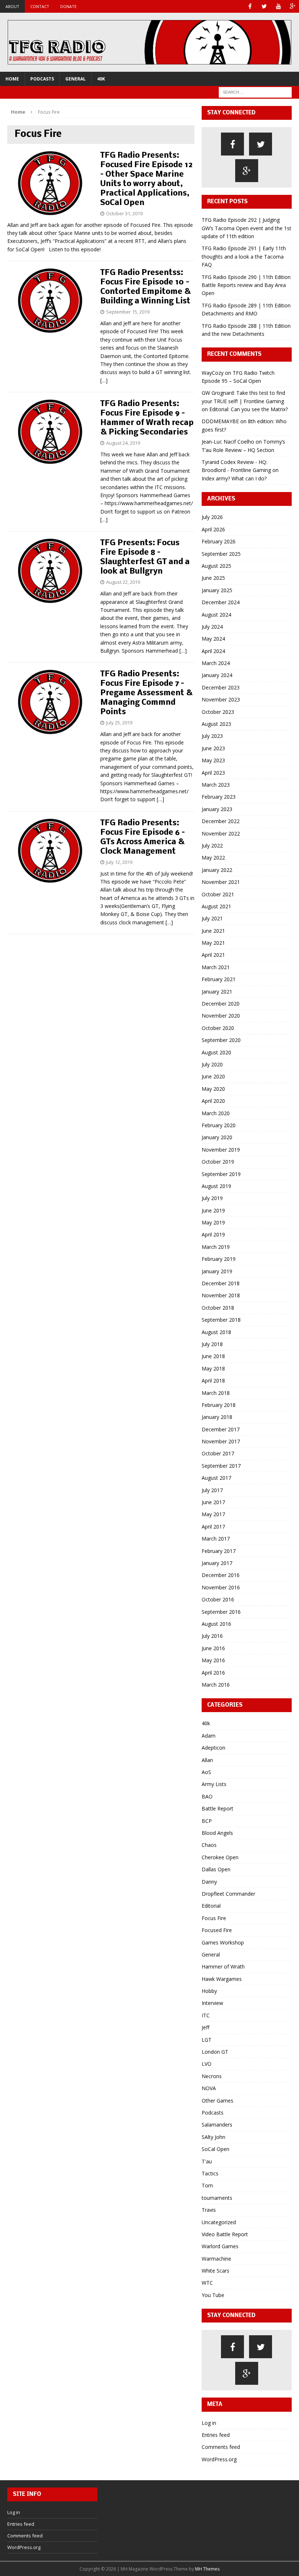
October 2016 (218, 1599)
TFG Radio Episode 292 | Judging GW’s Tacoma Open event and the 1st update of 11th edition (246, 228)
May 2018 (213, 1368)
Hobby (209, 1991)
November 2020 (221, 1016)
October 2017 (218, 1453)
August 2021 (216, 906)
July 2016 (212, 1636)
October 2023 (218, 712)
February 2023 (219, 797)
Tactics (210, 2173)
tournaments (217, 2198)
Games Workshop (223, 1942)
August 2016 (216, 1624)
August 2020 (216, 1052)
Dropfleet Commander (228, 1894)
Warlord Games (220, 2246)
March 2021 (216, 967)
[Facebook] (250, 6)
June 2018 (213, 1356)
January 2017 (217, 1563)
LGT (207, 2040)
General (75, 79)
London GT (215, 2052)
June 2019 (213, 1210)
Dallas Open (216, 1869)
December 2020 (221, 1004)
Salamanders (217, 2125)
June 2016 (213, 1648)
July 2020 (212, 1064)
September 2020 (221, 1040)
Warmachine (216, 2259)
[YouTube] (278, 6)
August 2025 (216, 566)
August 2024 (216, 615)
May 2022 (213, 858)
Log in (209, 2423)
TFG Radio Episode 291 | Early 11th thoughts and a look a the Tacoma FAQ (244, 256)
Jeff (205, 2027)
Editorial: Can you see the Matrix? (248, 409)
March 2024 (216, 663)
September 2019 (221, 1174)
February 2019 (219, 1259)
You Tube (213, 2295)
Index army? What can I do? (234, 478)
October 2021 (218, 894)
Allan (207, 1760)
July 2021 (212, 918)
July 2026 (212, 517)
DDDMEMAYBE (220, 421)
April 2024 (213, 651)
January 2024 (217, 675)
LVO (207, 2064)
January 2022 (217, 870)
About (12, 6)
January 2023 (217, 809)
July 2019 (212, 1198)
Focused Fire (217, 1930)
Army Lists (214, 1784)
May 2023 (213, 760)
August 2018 (216, 1332)
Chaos (209, 1845)
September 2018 (221, 1320)
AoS (206, 1772)
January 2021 (217, 992)
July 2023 (212, 736)
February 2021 (219, 979)
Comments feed (221, 2447)
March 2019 (216, 1247)
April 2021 (213, 955)
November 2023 (221, 699)
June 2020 (213, 1076)
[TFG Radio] (149, 42)
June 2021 (213, 931)
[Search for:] (255, 92)
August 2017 (216, 1478)
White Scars (215, 2271)
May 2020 (213, 1089)
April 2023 (213, 773)
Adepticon (213, 1748)
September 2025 (221, 554)
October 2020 (218, 1028)
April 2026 (213, 529)
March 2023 (216, 785)
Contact (40, 6)
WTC (207, 2283)
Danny (209, 1882)
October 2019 (218, 1162)
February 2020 (219, 1125)
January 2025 (217, 590)
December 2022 (221, 821)
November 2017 (221, 1441)
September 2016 (221, 1612)
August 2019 (216, 1186)
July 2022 (212, 845)
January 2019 (217, 1271)
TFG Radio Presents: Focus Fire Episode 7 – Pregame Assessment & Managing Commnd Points (146, 693)
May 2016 (213, 1660)
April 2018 (213, 1381)
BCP (207, 1821)
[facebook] (232, 144)
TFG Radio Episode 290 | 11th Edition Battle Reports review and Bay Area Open (246, 285)
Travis (209, 2210)
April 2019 (213, 1234)
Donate (68, 6)
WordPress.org (219, 2459)
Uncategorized (219, 2222)
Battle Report (218, 1808)
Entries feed (216, 2435)
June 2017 (213, 1502)
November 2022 (221, 833)
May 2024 (213, 639)
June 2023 (213, 748)
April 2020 (213, 1101)
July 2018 (212, 1344)
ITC (206, 2015)
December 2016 (221, 1575)
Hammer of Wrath (223, 1967)
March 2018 (216, 1393)
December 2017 (221, 1429)
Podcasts (42, 79)
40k (101, 79)
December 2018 (221, 1283)
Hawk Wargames (222, 1979)
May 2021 (213, 943)
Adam (209, 1736)
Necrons (212, 2076)
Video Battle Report (225, 2234)
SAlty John (213, 2137)
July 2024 (212, 627)
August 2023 (216, 724)
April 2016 (213, 1673)
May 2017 (213, 1514)
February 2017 (219, 1551)
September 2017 (221, 1466)
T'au (207, 2161)
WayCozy (213, 373)
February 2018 (219, 1405)
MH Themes (207, 2569)
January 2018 (217, 1417)
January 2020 (217, 1137)
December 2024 (221, 602)
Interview (212, 2003)
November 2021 (221, 882)
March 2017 (216, 1539)
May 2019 (213, 1222)
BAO (207, 1796)
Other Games (218, 2101)
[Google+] (293, 6)
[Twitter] (264, 6)
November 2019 (221, 1150)
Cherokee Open (220, 1857)
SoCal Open (215, 2149)
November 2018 (221, 1295)
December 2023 (221, 687)
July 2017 (212, 1490)
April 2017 (213, 1527)
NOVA (209, 2088)
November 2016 (221, 1587)
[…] (104, 380)
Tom (207, 2185)
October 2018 (218, 1308)
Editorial (211, 1906)
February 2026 (219, 541)
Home (12, 79)
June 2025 (213, 578)
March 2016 (216, 1685)
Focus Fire (214, 1918)
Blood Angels (217, 1833)
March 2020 (216, 1113)
